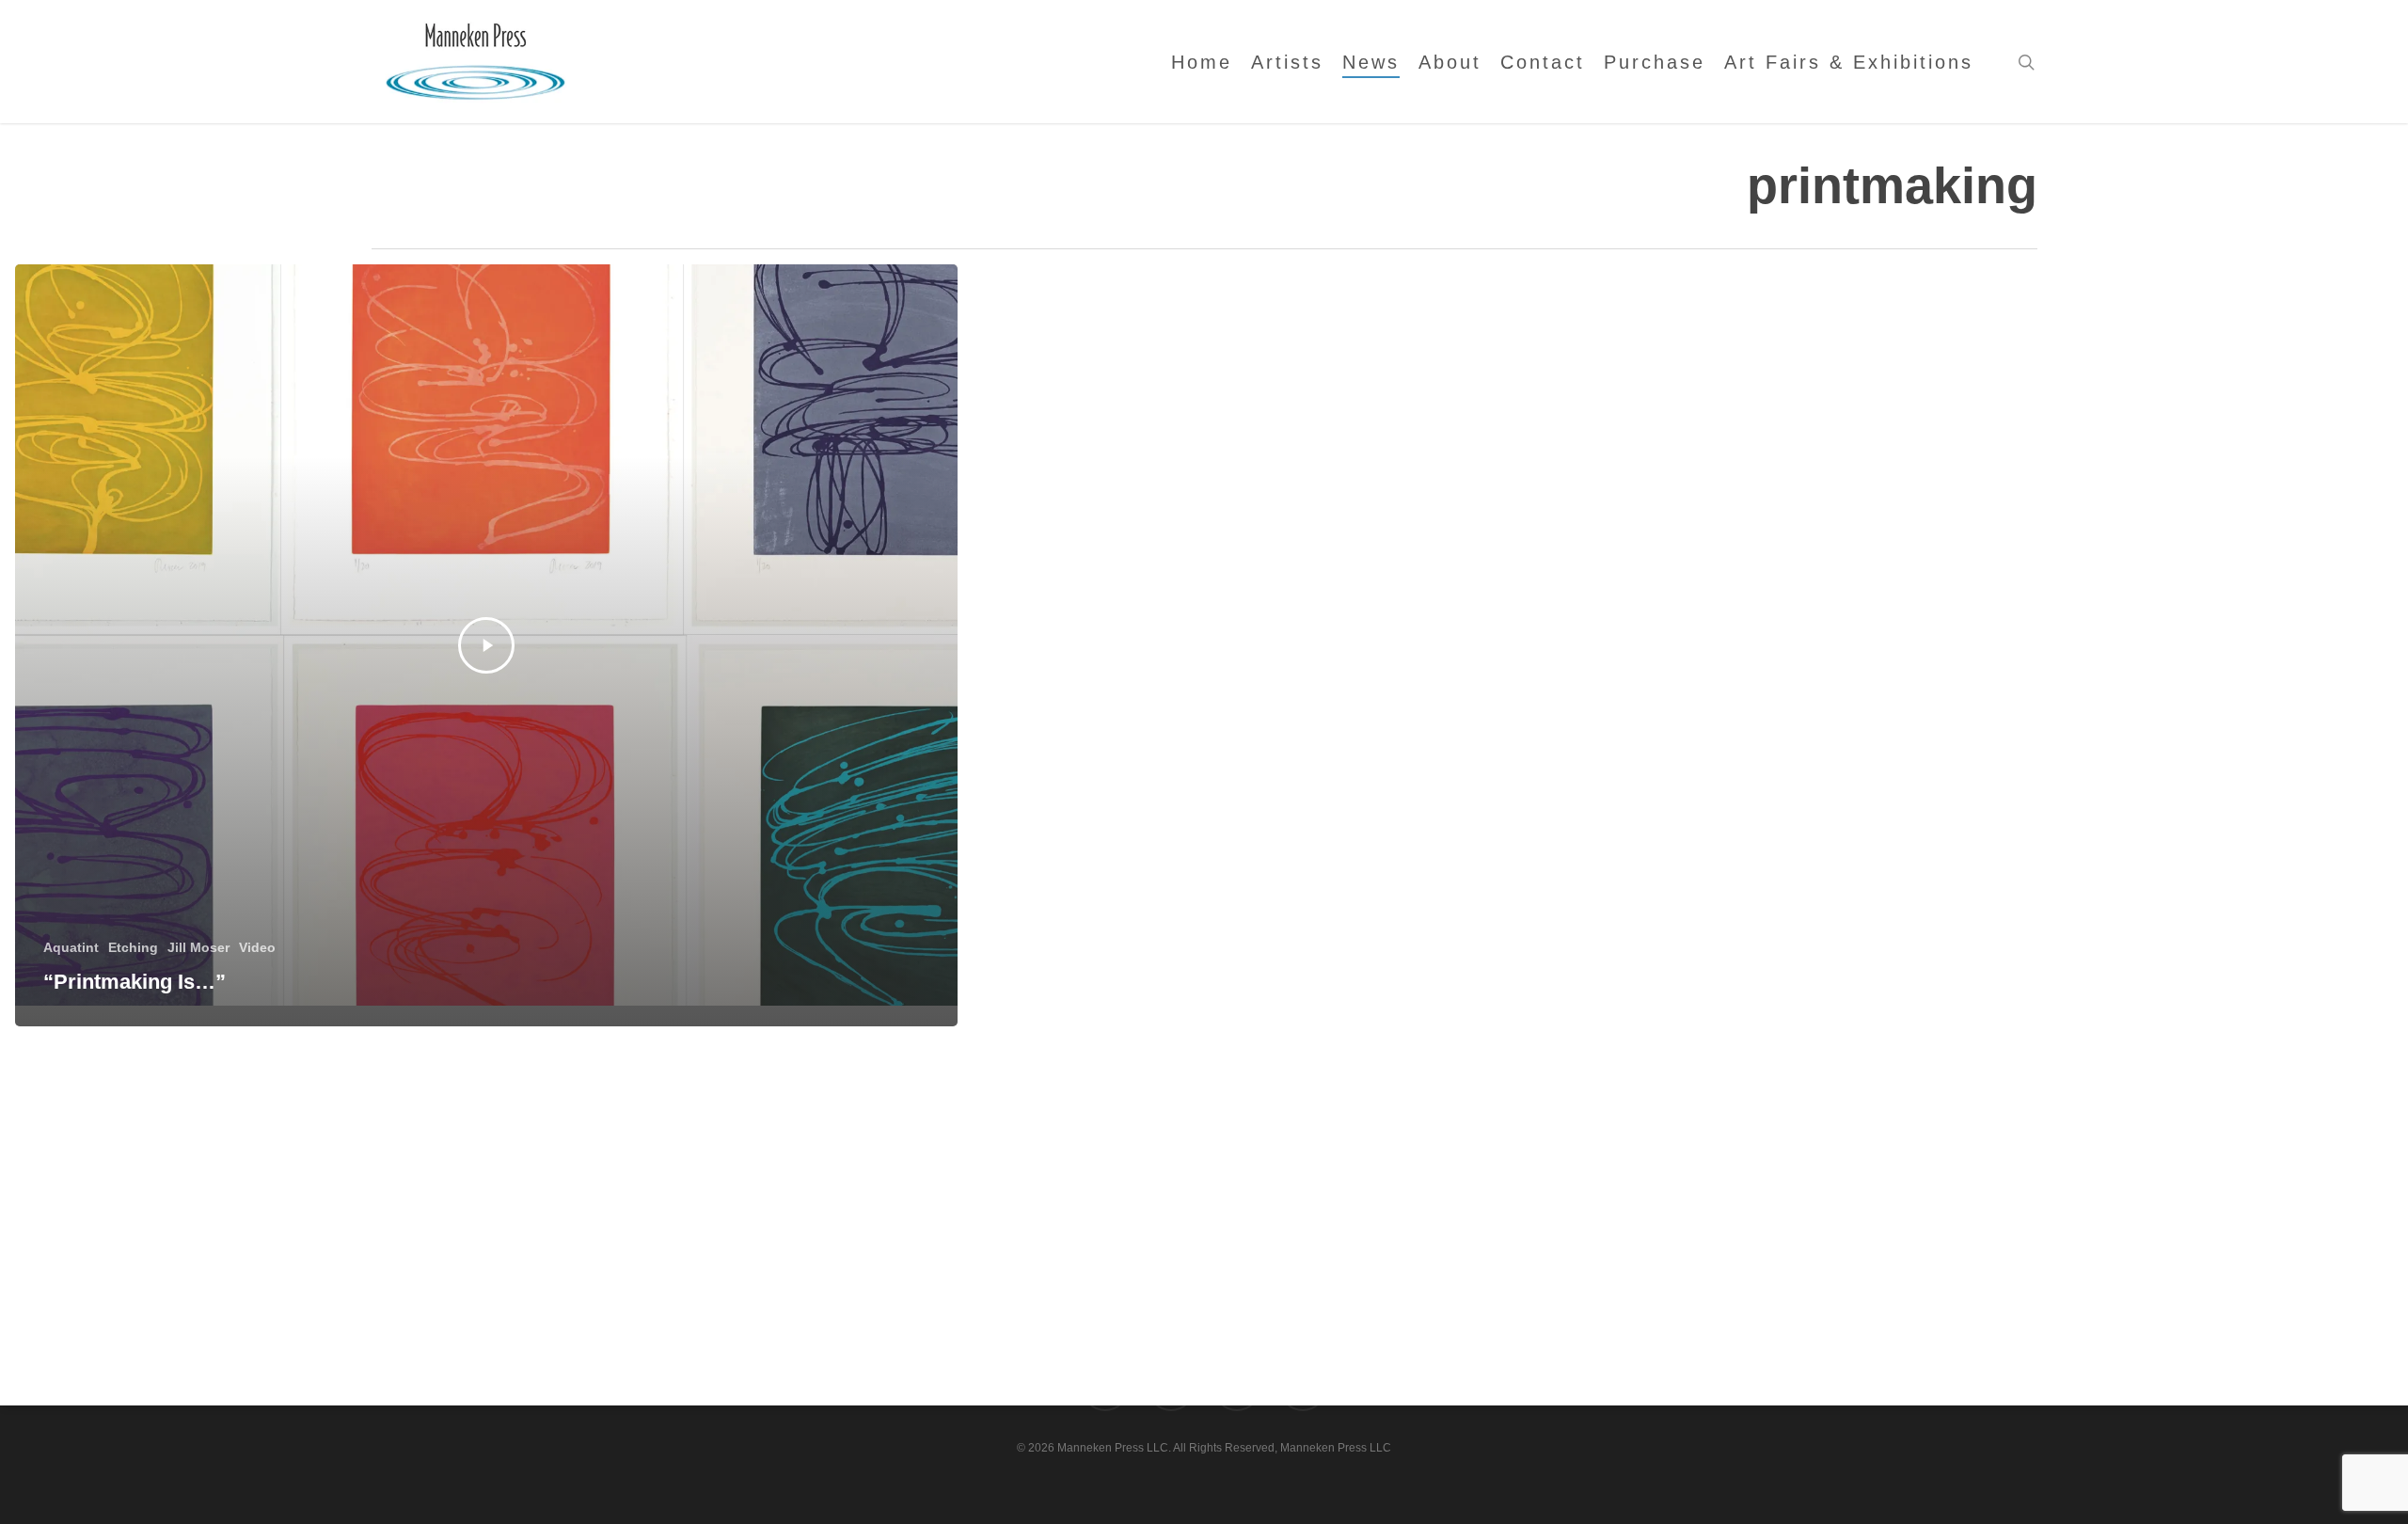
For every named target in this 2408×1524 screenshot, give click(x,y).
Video (257, 947)
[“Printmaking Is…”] (486, 645)
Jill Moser (198, 947)
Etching (133, 947)
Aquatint (71, 947)
